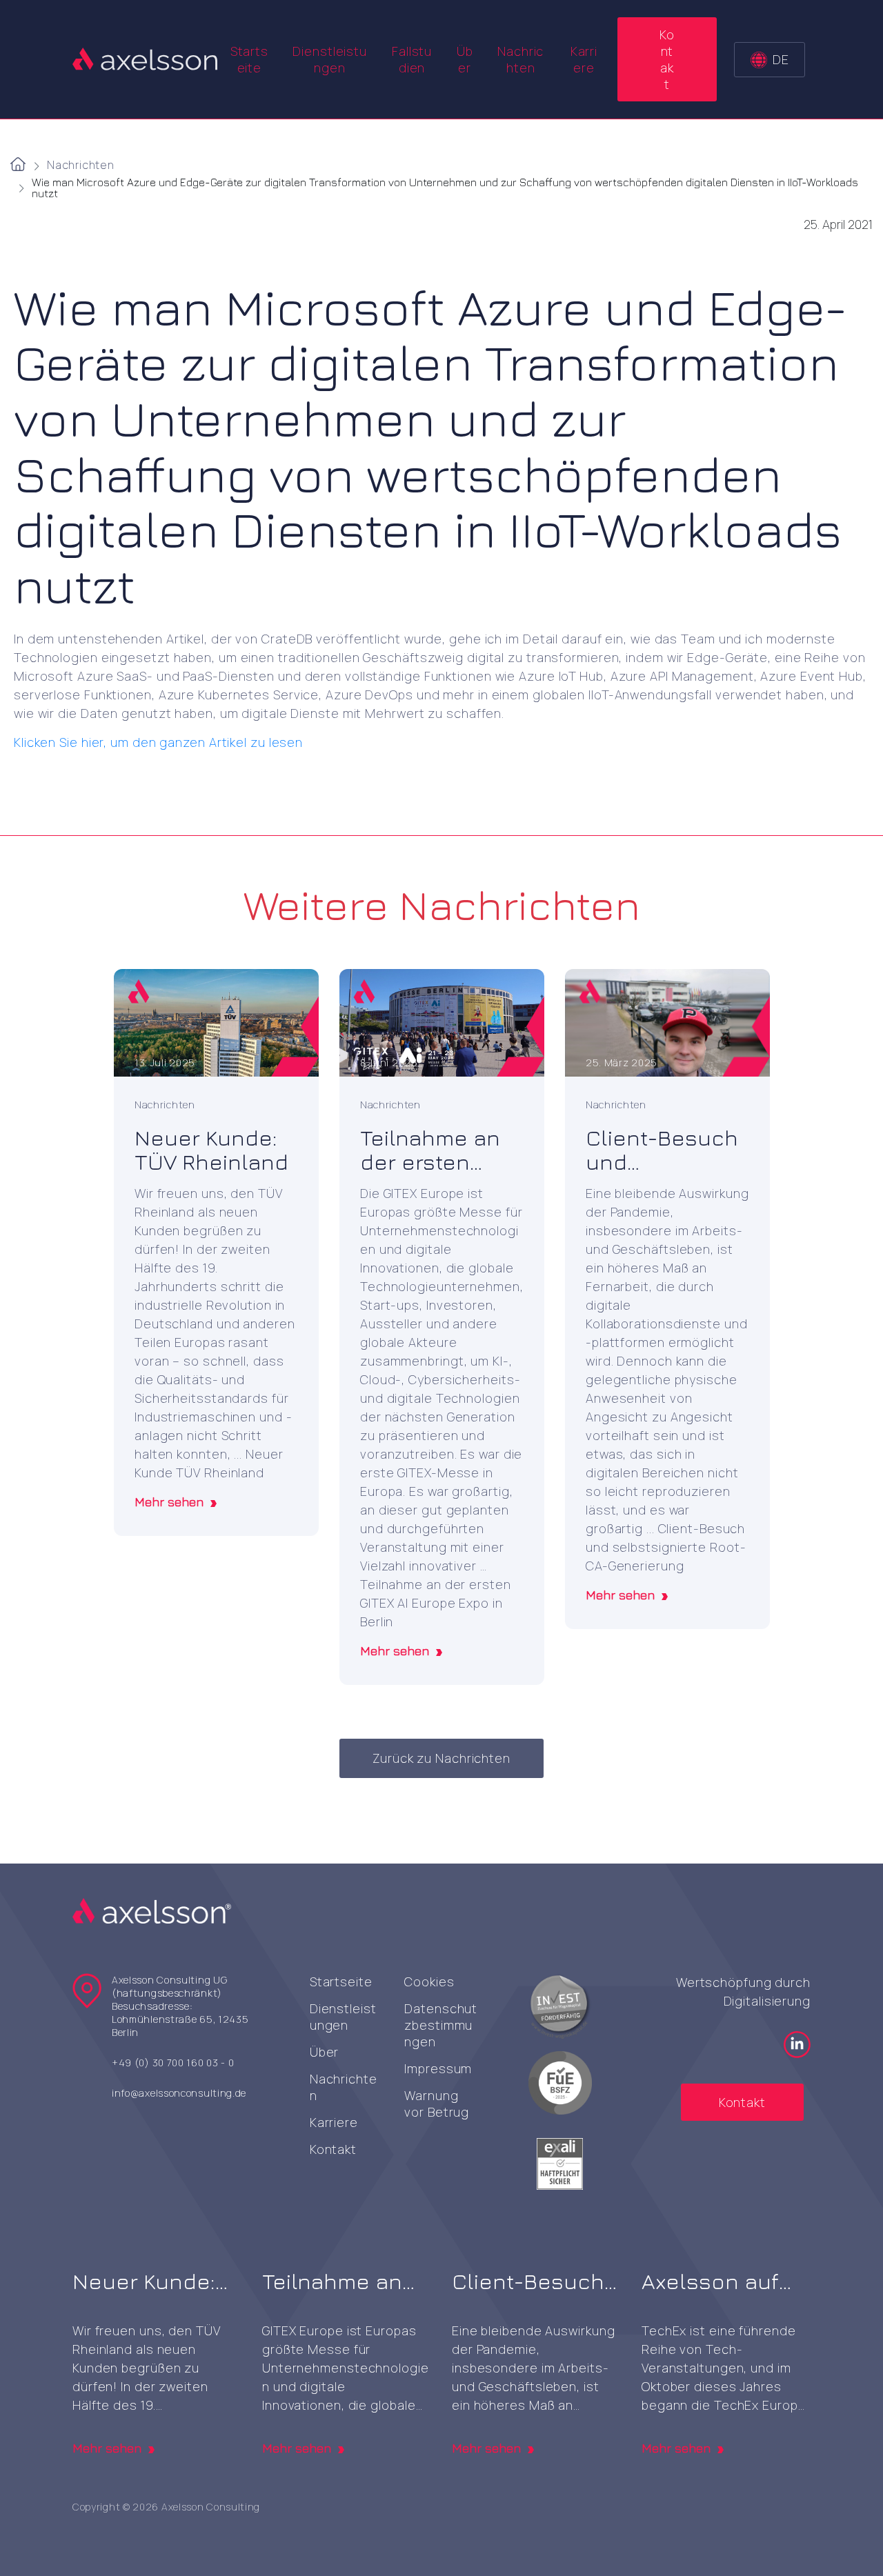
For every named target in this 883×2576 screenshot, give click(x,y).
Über (465, 59)
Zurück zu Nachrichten (441, 1758)
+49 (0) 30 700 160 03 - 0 (173, 2063)
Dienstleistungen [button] (330, 59)
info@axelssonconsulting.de (179, 2093)
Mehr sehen (169, 1502)
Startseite (249, 59)
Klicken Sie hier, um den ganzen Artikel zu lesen (158, 742)
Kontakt (667, 59)
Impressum (438, 2068)
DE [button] (781, 59)
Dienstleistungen (343, 2017)
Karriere (584, 59)
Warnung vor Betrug (437, 2104)
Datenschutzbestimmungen (441, 2025)
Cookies (429, 1981)
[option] (216, 1252)
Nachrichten (520, 59)
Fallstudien (412, 59)
